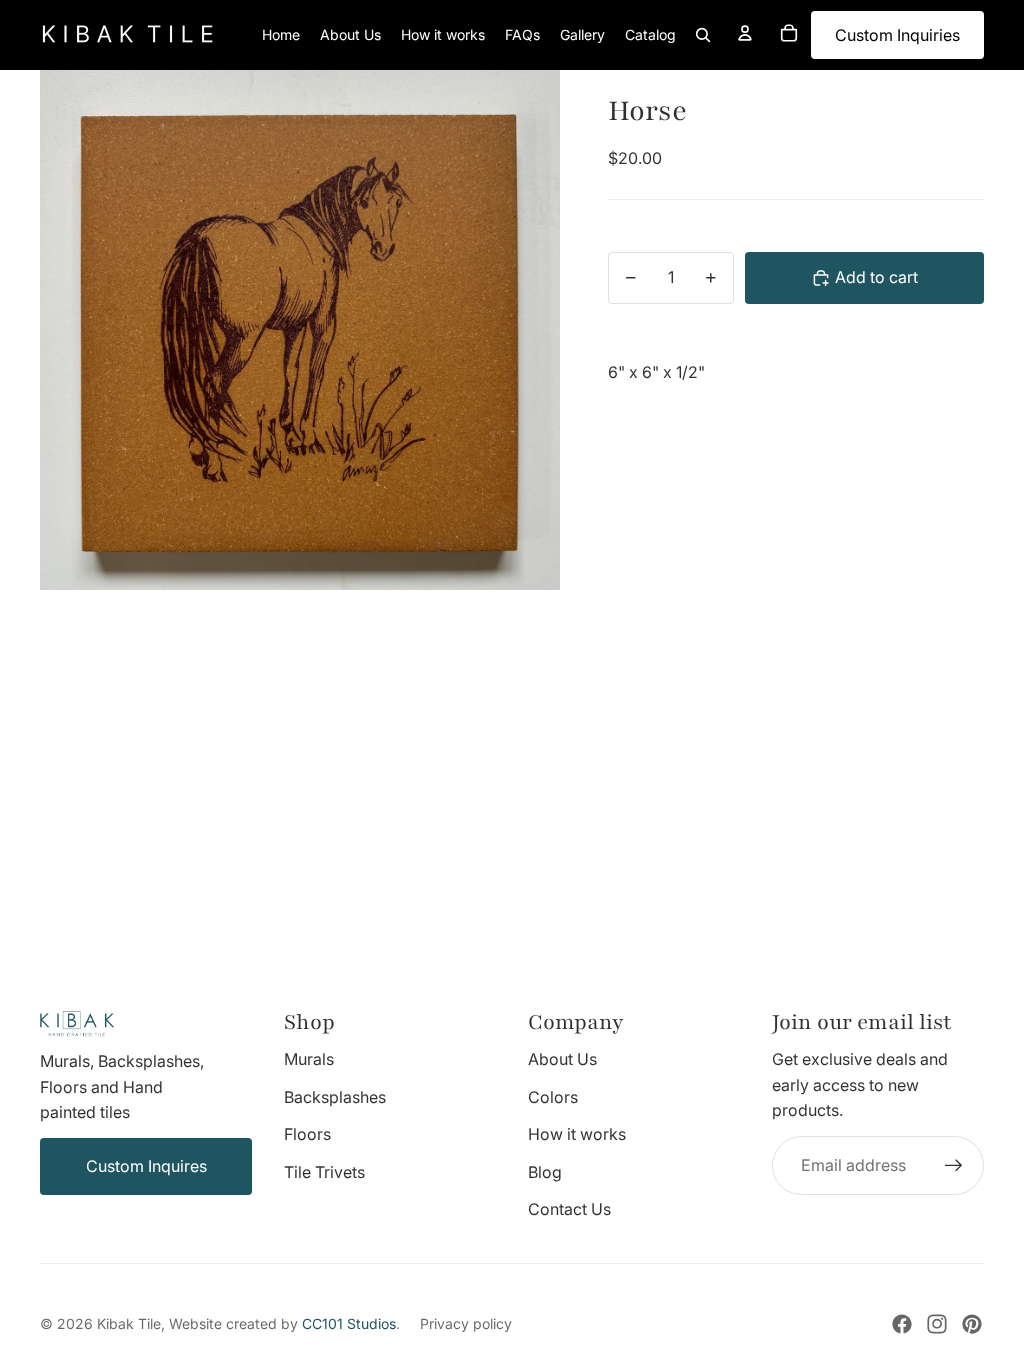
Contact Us (569, 1209)
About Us (562, 1059)
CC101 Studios (349, 1323)
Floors (307, 1134)
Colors (553, 1097)
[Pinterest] (972, 1324)
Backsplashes (335, 1097)
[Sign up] (954, 1166)
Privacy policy (466, 1323)
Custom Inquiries (897, 35)
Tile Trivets (324, 1172)
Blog (545, 1172)
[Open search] (703, 35)
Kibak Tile (129, 1323)
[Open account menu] (745, 33)
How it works (577, 1134)
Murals (309, 1059)
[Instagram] (937, 1324)
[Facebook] (902, 1324)
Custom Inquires (146, 1166)
